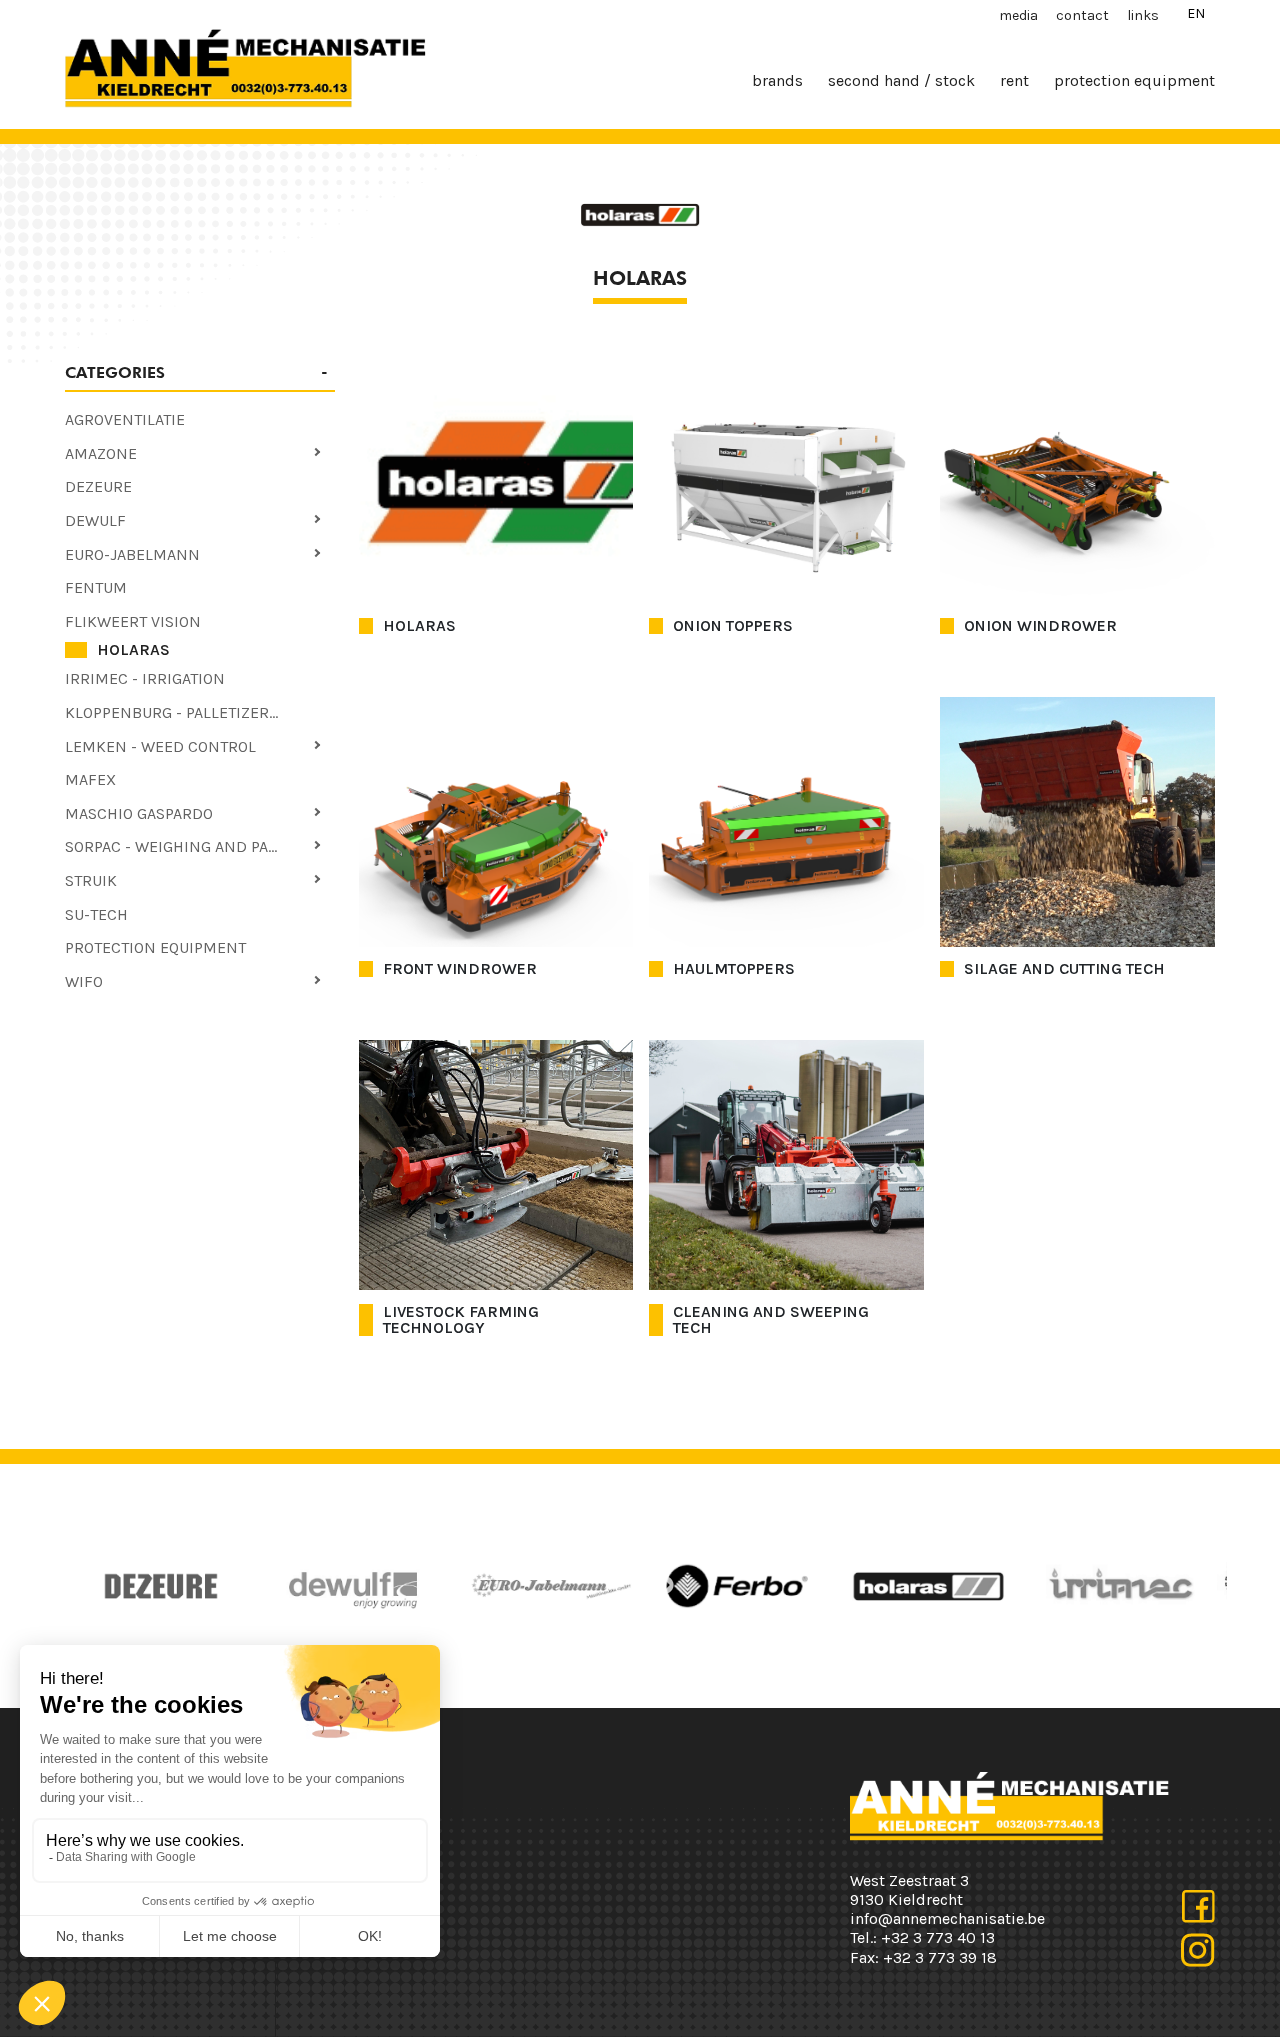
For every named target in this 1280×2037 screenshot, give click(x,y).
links (1143, 15)
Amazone (101, 453)
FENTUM (96, 587)
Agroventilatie (125, 419)
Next (665, 1586)
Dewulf (95, 520)
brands (777, 80)
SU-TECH (96, 914)
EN (1196, 13)
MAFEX (90, 779)
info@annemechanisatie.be (947, 1918)
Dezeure (98, 486)
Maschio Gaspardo (139, 813)
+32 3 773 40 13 (938, 1937)
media (1018, 15)
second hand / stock (901, 80)
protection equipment (1134, 80)
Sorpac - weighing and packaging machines (200, 846)
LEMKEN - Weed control (160, 746)
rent (1014, 80)
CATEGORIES (115, 372)
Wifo (84, 981)
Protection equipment (155, 947)
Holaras (133, 650)
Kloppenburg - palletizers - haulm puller (200, 712)
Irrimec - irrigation (145, 678)
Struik (91, 880)
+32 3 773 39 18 (940, 1957)
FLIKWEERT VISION (133, 621)
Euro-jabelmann (132, 554)
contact (1082, 15)
